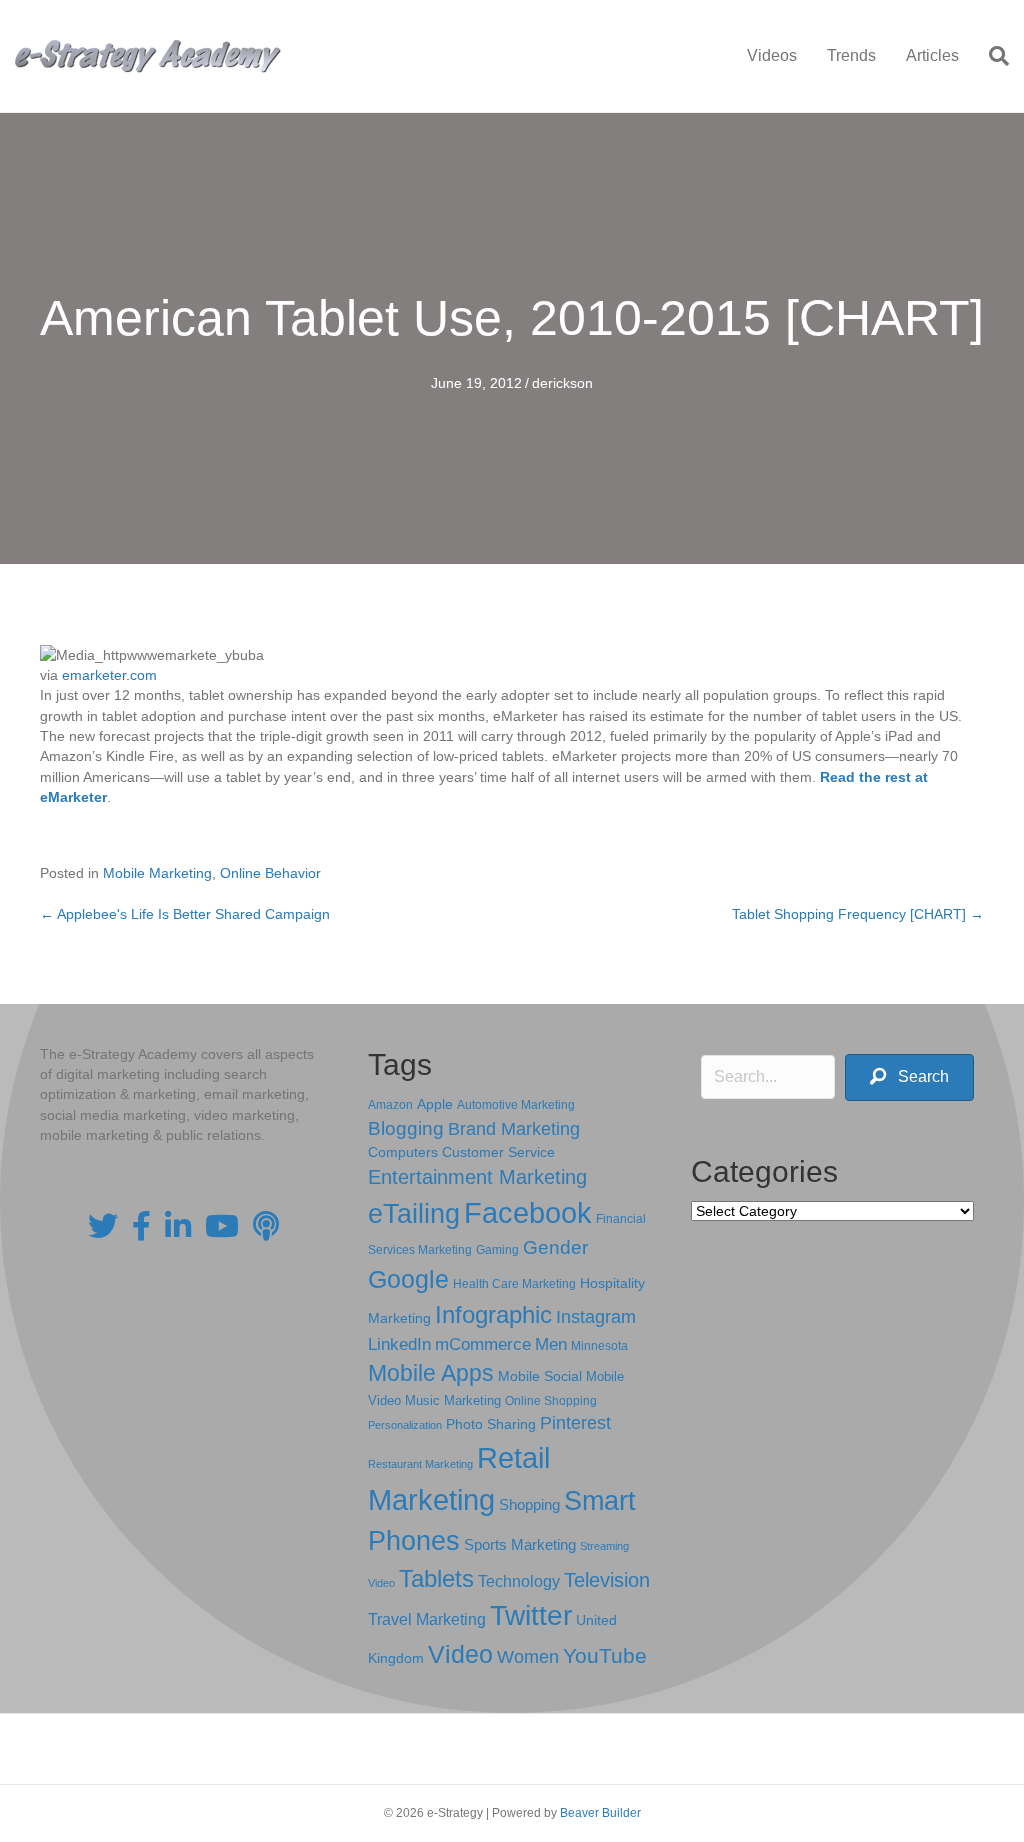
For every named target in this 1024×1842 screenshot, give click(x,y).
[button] (909, 1077)
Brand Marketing (514, 1129)
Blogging (406, 1128)
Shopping (529, 1505)
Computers (403, 1152)
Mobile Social (540, 1376)
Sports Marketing (520, 1545)
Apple (435, 1104)
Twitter (531, 1615)
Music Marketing (453, 1400)
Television (607, 1580)
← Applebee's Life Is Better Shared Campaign (185, 914)
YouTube (605, 1655)
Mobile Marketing (157, 873)
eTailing (414, 1213)
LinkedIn (399, 1344)
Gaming (497, 1249)
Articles (932, 55)
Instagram (596, 1317)
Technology (519, 1581)
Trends (851, 55)
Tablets (436, 1578)
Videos (772, 55)
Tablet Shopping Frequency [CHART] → (858, 914)
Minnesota (599, 1345)
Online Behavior (270, 873)
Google (408, 1279)
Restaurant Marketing (420, 1464)
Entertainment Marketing (477, 1177)
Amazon (390, 1105)
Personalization (405, 1425)
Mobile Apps (431, 1373)
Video (460, 1654)
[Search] (991, 56)
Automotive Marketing (516, 1105)
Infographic (493, 1315)
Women (528, 1657)
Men (551, 1344)
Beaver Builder (600, 1813)
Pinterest (575, 1423)
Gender (555, 1247)
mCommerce (483, 1344)
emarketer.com (109, 675)
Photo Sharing (491, 1424)
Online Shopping (551, 1401)
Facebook (528, 1212)
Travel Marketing (427, 1619)
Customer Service (498, 1152)
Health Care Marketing (514, 1284)
